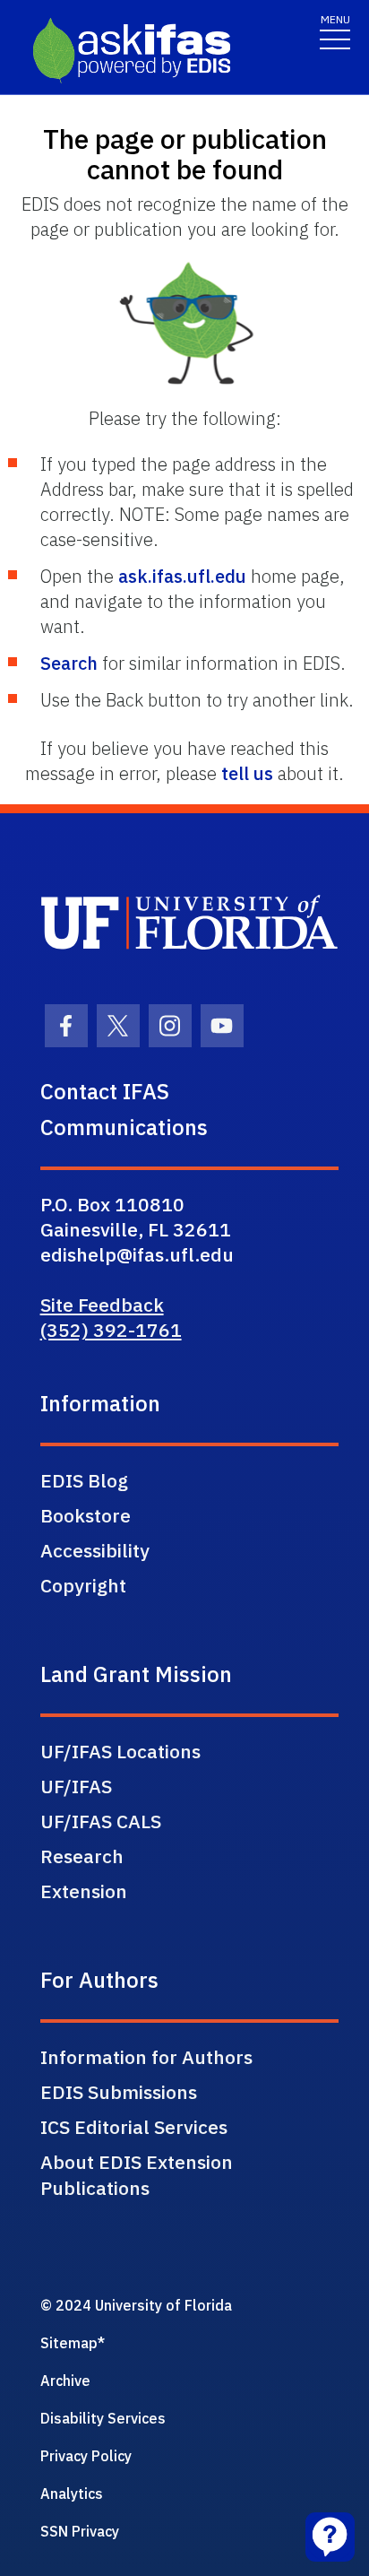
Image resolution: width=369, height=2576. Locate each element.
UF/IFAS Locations (120, 1751)
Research (82, 1856)
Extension (84, 1891)
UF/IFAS (76, 1786)
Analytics (72, 2494)
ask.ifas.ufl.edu (182, 576)
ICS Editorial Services (134, 2127)
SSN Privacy (80, 2531)
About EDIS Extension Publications (137, 2175)
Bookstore (86, 1515)
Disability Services (103, 2418)
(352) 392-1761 (111, 1330)
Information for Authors (146, 2057)
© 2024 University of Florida (136, 2305)
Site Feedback (102, 1305)
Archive (65, 2381)
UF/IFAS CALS (101, 1821)
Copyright (83, 1585)
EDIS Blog (84, 1480)
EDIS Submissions (119, 2092)
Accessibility (95, 1550)
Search (69, 663)
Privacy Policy (86, 2456)
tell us (247, 773)
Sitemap (69, 2343)
